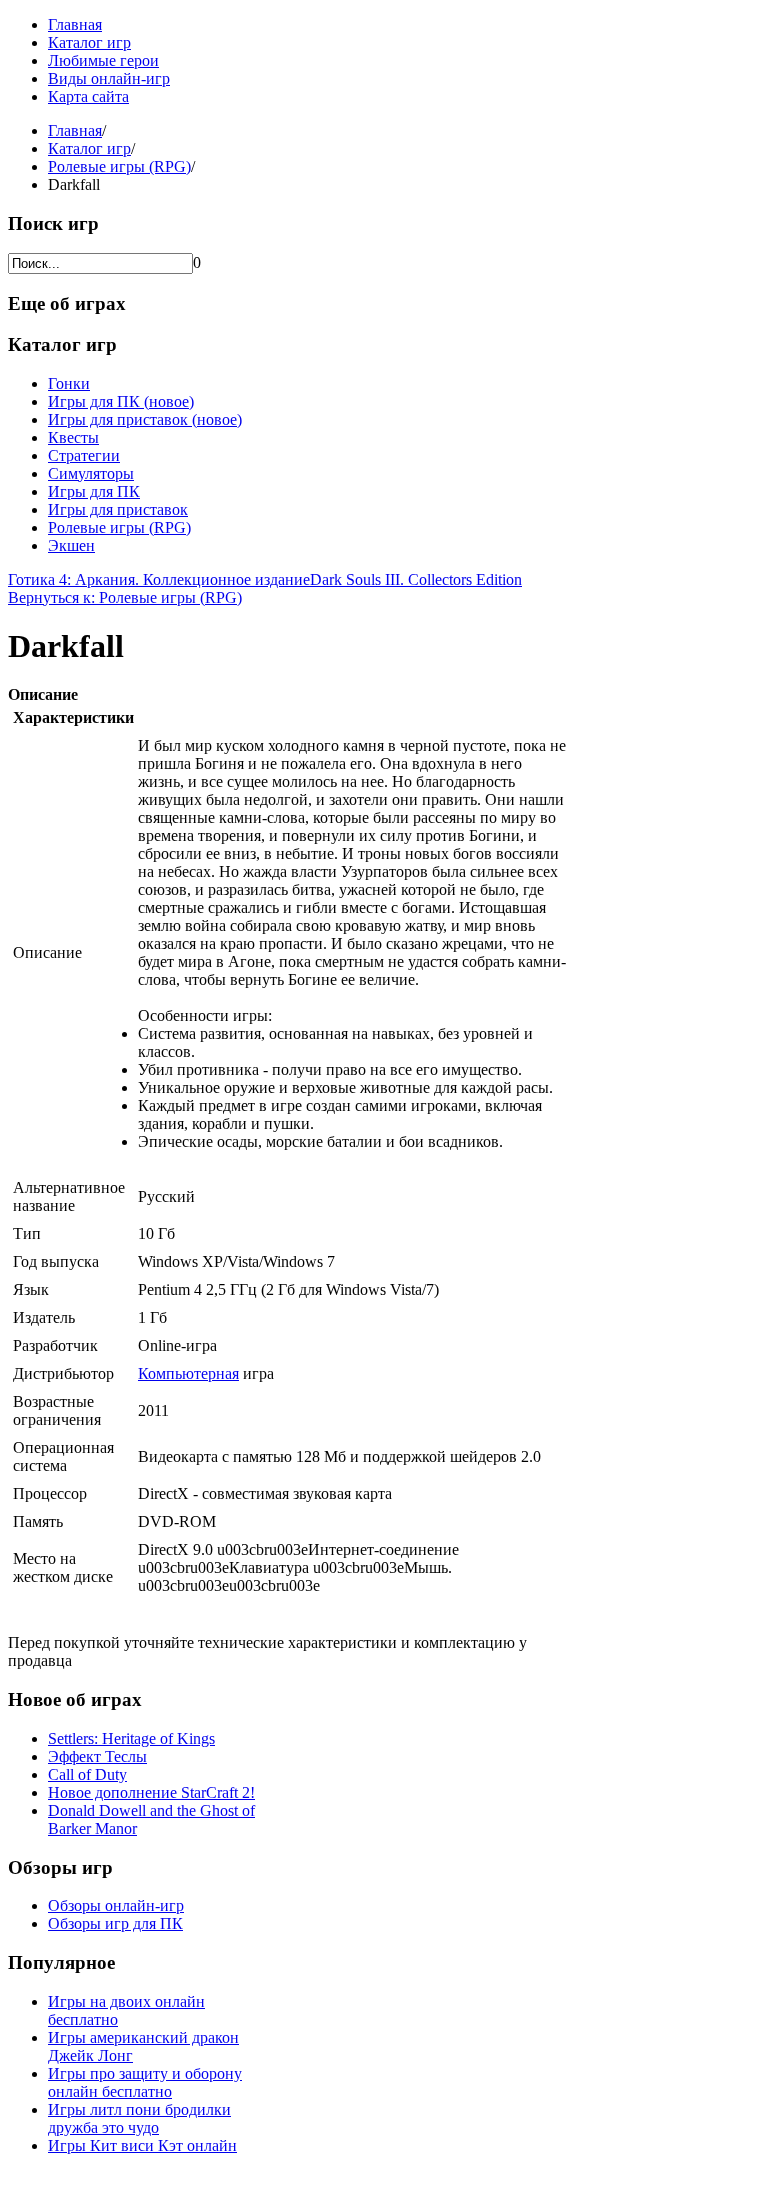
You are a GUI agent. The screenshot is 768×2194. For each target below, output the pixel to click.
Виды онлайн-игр (109, 78)
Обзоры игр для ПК (115, 1923)
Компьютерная (188, 1373)
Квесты (73, 437)
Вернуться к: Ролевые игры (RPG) (125, 597)
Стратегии (84, 455)
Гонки (69, 383)
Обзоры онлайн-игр (116, 1905)
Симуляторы (91, 473)
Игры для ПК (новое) (121, 401)
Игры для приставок (118, 509)
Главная (75, 24)
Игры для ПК (94, 491)
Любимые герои (103, 60)
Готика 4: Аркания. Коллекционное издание (159, 579)
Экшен (71, 545)
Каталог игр (89, 42)
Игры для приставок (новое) (145, 419)
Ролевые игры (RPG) (119, 166)
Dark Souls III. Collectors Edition (416, 579)
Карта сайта (88, 96)
